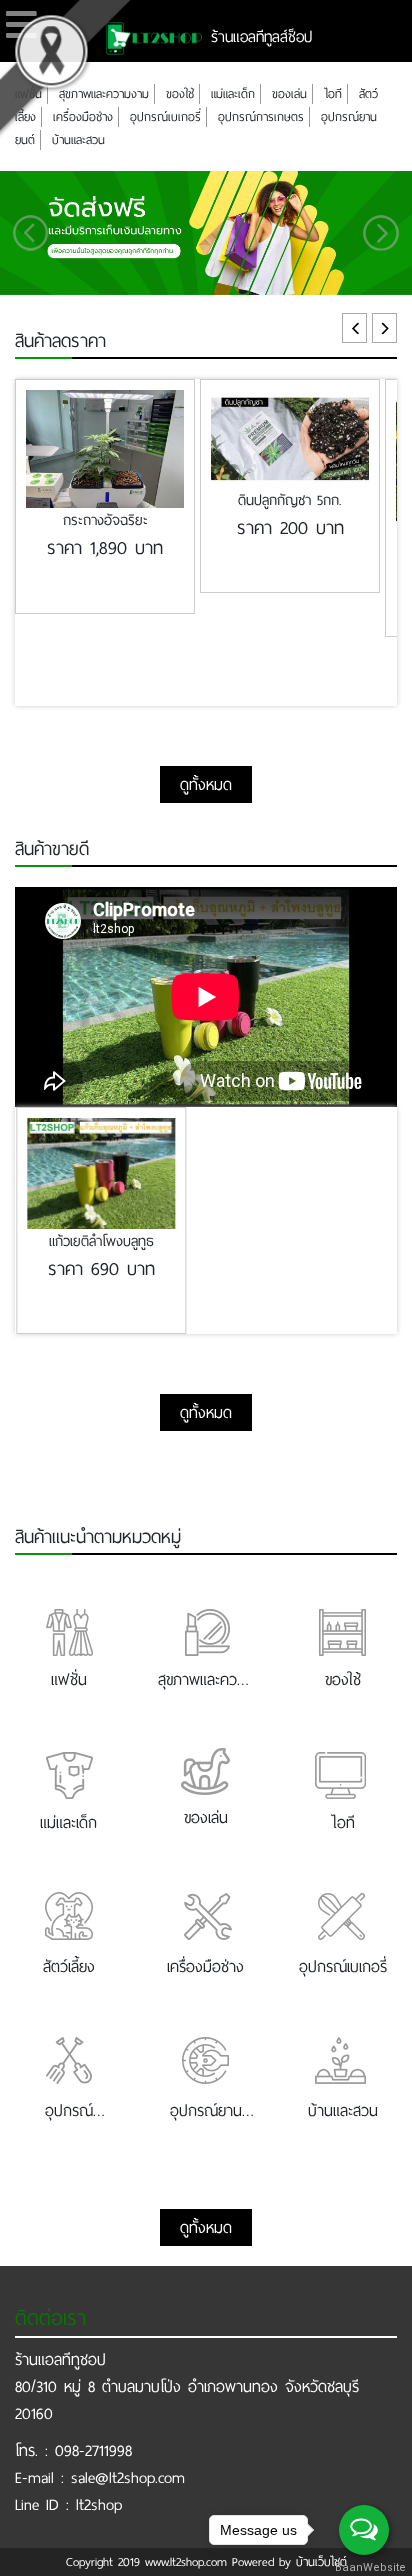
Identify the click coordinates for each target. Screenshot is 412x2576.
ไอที (333, 94)
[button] (31, 233)
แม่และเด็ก (233, 94)
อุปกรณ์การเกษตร (261, 117)
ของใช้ (180, 94)
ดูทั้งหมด (206, 784)
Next (384, 328)
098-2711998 (93, 2450)
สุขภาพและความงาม (104, 94)
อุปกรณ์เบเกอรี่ (165, 117)
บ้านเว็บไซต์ (321, 2562)
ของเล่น (289, 94)
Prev (354, 328)
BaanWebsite (365, 2567)
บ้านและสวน (78, 140)
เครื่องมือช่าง (83, 117)
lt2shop (99, 2504)
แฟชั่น (28, 94)
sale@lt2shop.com (128, 2477)
